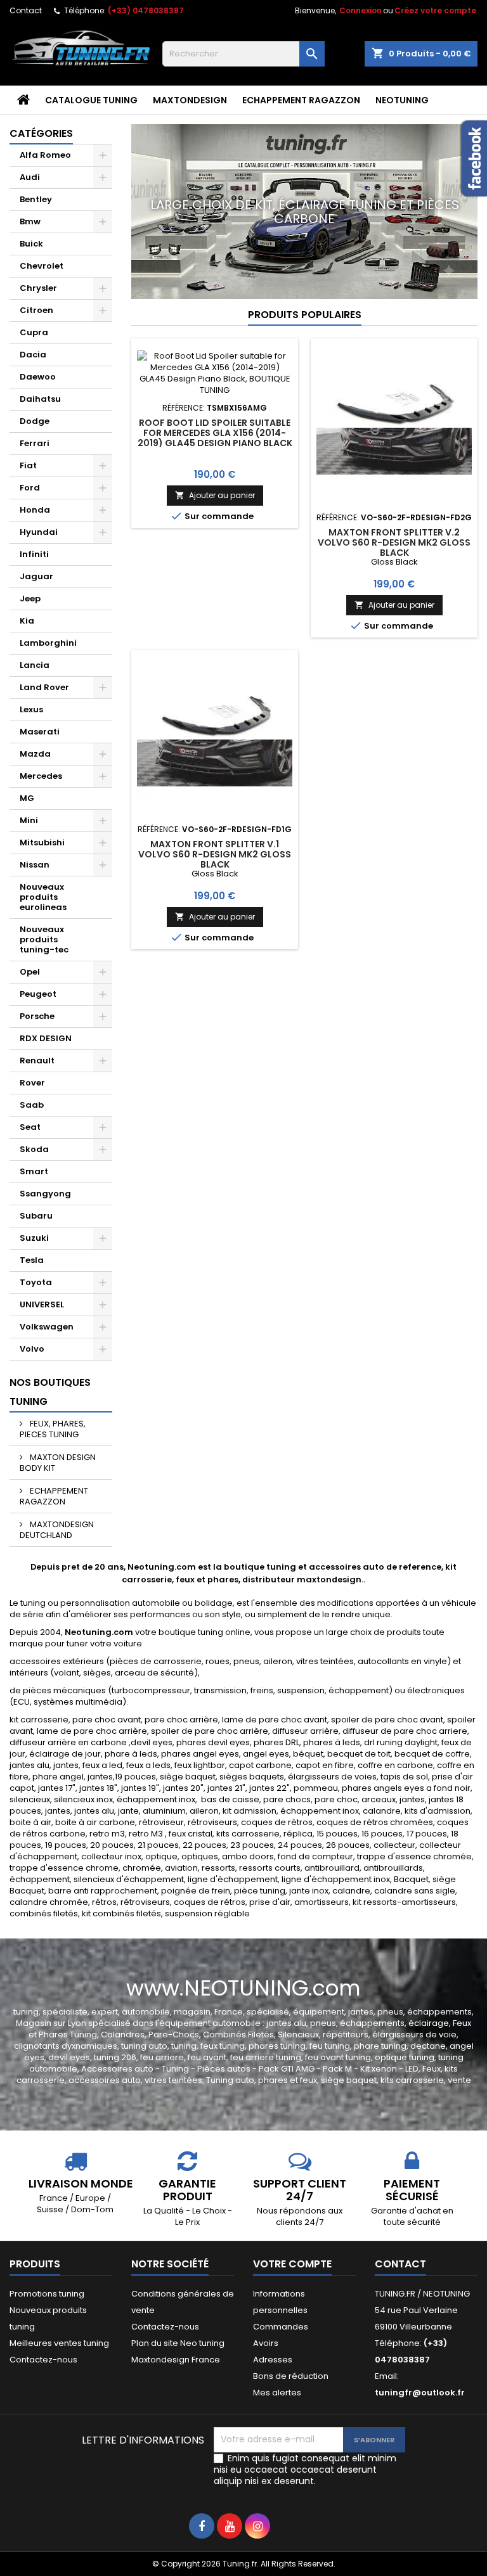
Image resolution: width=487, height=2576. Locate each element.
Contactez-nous (43, 2360)
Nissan (35, 865)
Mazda (35, 754)
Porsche (37, 1016)
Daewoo (38, 377)
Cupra (34, 332)
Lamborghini (48, 643)
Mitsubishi (42, 843)
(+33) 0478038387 (146, 10)
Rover (32, 1083)
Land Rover (44, 687)
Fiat (28, 465)
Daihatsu (40, 399)
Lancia (35, 665)
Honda (35, 510)
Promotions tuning (47, 2294)
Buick (31, 244)
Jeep (30, 599)
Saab (32, 1105)
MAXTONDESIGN (190, 100)
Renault (37, 1061)
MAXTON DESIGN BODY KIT (58, 1463)
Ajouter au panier (215, 495)
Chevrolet (42, 266)
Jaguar (36, 576)
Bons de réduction (291, 2376)
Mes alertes (277, 2393)
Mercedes (41, 776)
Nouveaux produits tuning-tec (44, 939)
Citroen (36, 310)
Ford (30, 488)
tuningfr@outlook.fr (420, 2393)
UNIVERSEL (42, 1304)
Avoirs (266, 2343)
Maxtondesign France (176, 2360)
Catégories (41, 133)
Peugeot (38, 994)
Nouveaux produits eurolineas (43, 897)
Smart (34, 1171)
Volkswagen (47, 1327)
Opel (30, 972)
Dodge (35, 421)
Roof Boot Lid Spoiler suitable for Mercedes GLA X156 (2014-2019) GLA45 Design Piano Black (215, 433)
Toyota (36, 1282)
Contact (26, 10)
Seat (30, 1127)
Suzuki (34, 1238)
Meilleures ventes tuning (59, 2343)
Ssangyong (45, 1194)
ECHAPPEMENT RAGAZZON (301, 100)
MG (27, 798)
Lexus (31, 709)
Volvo (32, 1349)
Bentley (36, 199)
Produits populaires (305, 315)
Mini (29, 820)
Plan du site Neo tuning (178, 2343)
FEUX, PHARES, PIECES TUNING (53, 1429)
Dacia (33, 355)
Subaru (36, 1216)
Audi (30, 177)
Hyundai (39, 532)
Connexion (360, 10)
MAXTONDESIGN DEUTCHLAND (57, 1530)
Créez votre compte (435, 10)
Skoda (34, 1149)
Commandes (281, 2327)
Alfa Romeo (45, 155)
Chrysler (38, 288)
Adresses (273, 2360)
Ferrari (35, 443)
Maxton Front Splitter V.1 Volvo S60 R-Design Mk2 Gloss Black (215, 854)
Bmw (30, 221)
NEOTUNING (402, 100)
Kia (27, 621)
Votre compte (292, 2264)
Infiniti (34, 554)
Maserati (40, 732)
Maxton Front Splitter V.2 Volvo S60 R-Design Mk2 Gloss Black (394, 542)
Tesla (32, 1260)
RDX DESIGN (46, 1038)
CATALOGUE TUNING (91, 100)
